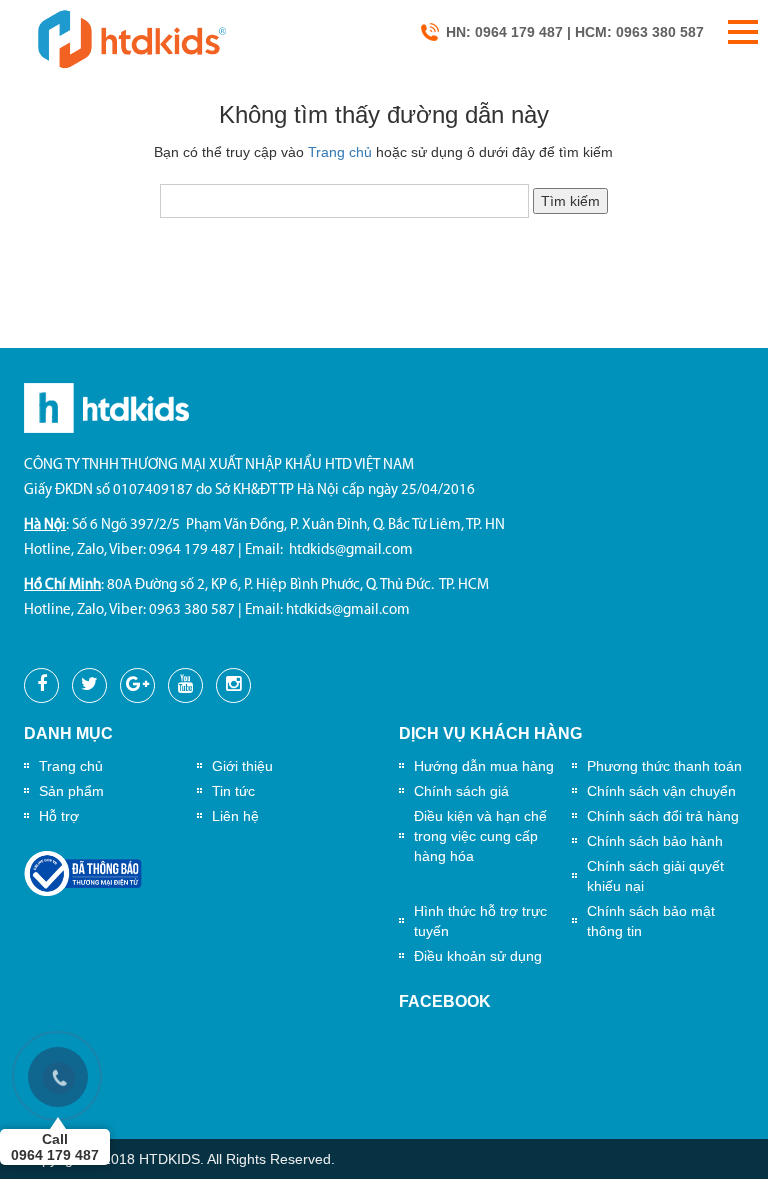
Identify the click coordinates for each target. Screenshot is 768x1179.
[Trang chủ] (131, 38)
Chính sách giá (461, 791)
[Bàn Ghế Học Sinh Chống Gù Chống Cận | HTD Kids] (106, 407)
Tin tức (233, 791)
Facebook (445, 1001)
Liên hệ (235, 816)
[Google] (137, 685)
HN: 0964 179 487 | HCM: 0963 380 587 (575, 32)
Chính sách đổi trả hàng (663, 816)
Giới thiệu (242, 766)
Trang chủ (340, 152)
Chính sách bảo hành (655, 841)
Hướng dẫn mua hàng (484, 766)
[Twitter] (89, 685)
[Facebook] (41, 685)
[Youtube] (185, 685)
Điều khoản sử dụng (478, 956)
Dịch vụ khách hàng (490, 733)
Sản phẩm (71, 791)
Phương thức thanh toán (664, 766)
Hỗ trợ (59, 816)
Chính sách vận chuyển (661, 791)
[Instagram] (233, 685)
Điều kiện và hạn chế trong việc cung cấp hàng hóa (480, 836)
